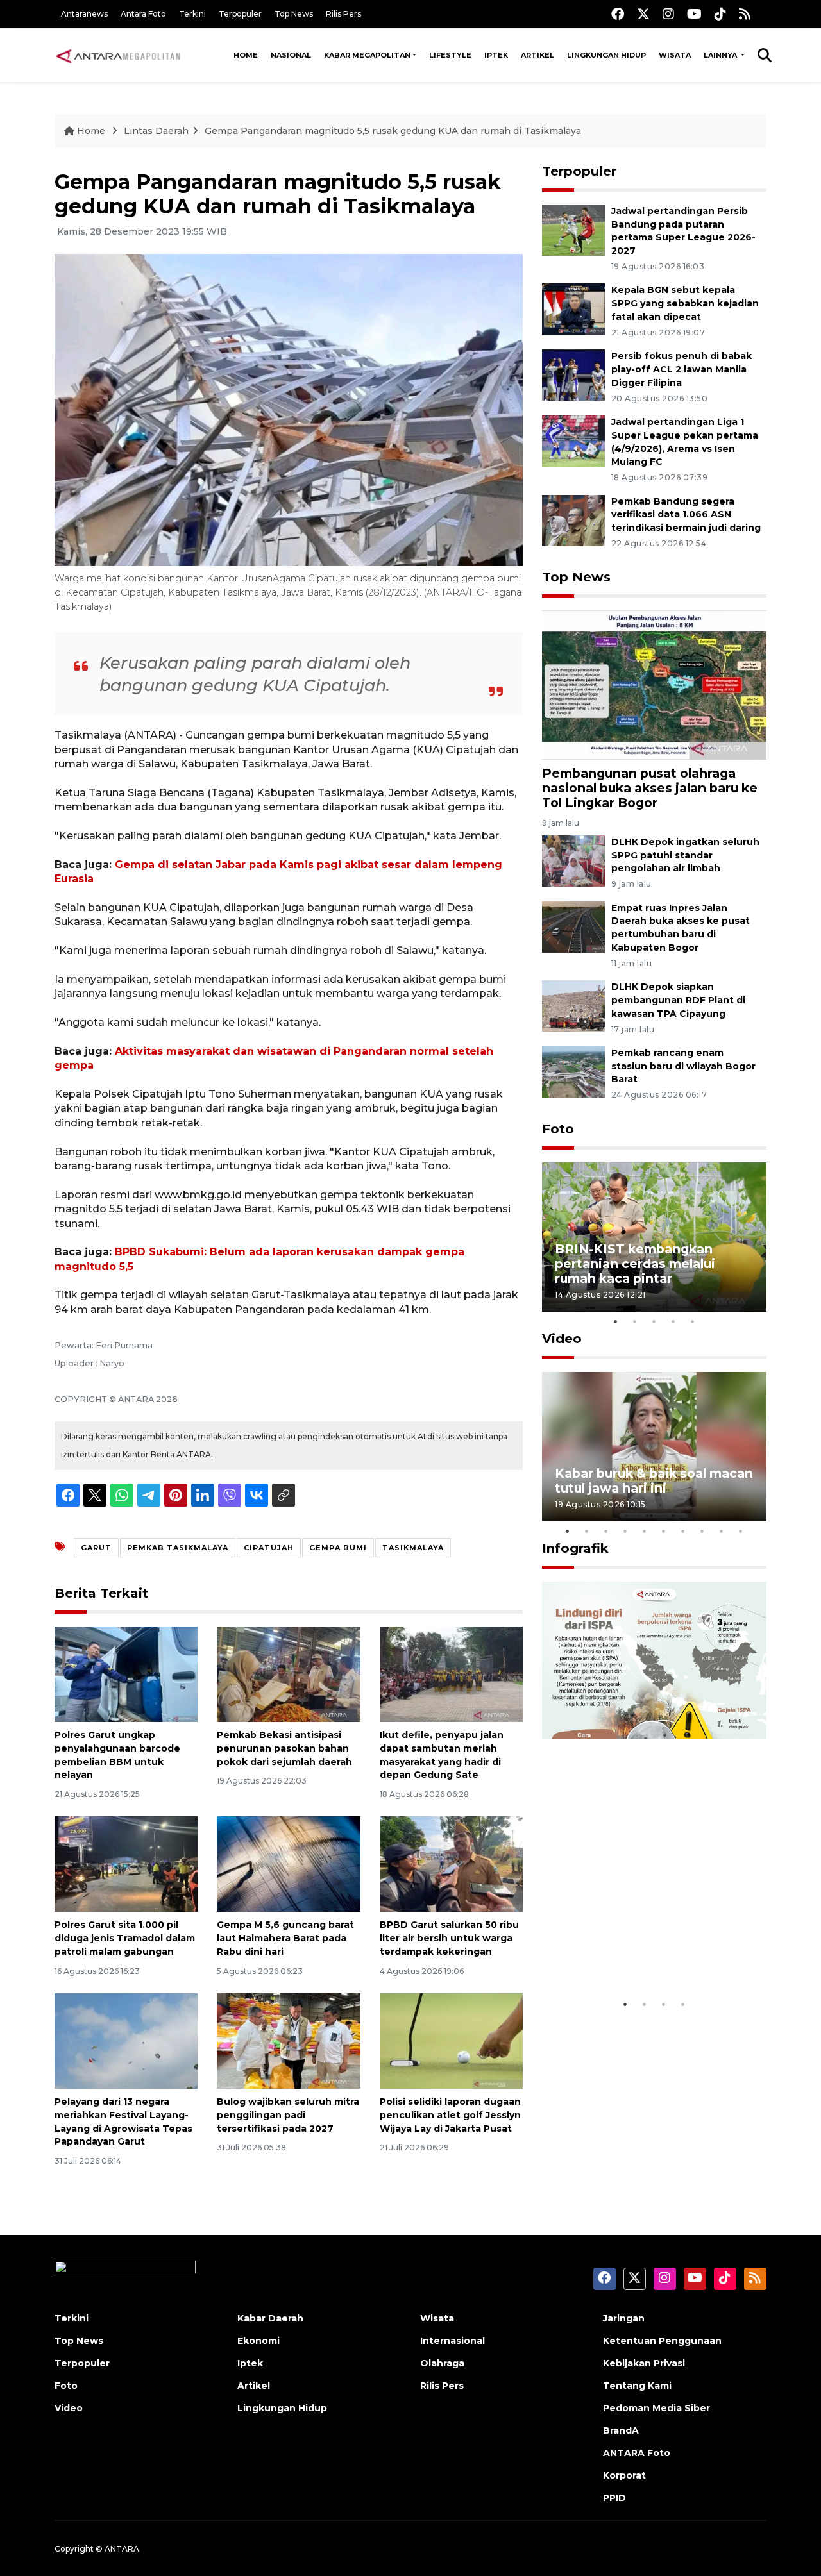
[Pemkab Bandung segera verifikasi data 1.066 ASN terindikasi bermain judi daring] (573, 520)
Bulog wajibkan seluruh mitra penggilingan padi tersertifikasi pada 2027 (288, 2115)
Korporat (624, 2475)
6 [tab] (664, 1531)
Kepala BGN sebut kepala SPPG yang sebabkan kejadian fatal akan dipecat (685, 303)
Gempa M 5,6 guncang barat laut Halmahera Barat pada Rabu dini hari (285, 1938)
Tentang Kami (637, 2386)
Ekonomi (258, 2341)
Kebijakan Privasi (644, 2363)
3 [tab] (654, 1321)
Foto (558, 1129)
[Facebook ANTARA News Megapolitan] (618, 14)
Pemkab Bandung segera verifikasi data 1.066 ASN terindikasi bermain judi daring (686, 515)
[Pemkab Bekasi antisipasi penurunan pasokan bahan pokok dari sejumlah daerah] (288, 1674)
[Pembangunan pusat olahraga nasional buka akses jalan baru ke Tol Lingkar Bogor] (654, 684)
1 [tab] (616, 1321)
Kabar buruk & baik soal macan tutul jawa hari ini (654, 1481)
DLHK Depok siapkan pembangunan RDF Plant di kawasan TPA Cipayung (678, 1000)
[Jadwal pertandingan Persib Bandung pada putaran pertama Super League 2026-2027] (573, 229)
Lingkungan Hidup (606, 55)
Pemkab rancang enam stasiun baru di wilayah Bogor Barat (683, 1066)
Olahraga (442, 2363)
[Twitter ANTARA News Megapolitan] (643, 14)
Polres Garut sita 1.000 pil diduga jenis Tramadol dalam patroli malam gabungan (125, 1938)
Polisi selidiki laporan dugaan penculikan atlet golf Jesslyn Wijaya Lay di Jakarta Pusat (450, 2115)
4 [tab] (673, 1321)
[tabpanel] (654, 1237)
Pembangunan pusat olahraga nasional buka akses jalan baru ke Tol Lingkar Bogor (650, 788)
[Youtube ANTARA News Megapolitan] (694, 14)
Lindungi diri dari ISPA (627, 1960)
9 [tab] (722, 1531)
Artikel (537, 55)
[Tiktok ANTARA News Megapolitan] (720, 14)
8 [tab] (702, 1531)
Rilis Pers (343, 14)
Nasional (291, 55)
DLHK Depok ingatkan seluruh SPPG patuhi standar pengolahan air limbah (685, 855)
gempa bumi (338, 1548)
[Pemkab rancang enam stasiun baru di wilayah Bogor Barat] (573, 1071)
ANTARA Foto (637, 2453)
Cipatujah (269, 1548)
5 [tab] (693, 1321)
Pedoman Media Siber (656, 2408)
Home (246, 55)
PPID (614, 2498)
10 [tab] (741, 1531)
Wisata (675, 55)
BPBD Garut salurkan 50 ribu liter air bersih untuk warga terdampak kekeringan (449, 1938)
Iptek (496, 55)
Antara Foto (143, 14)
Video (562, 1339)
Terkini (192, 14)
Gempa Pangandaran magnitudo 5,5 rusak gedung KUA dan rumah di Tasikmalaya (393, 131)
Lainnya (721, 55)
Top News (294, 14)
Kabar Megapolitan (367, 55)
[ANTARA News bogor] (119, 55)
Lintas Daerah (156, 131)
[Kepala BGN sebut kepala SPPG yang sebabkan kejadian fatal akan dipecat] (573, 309)
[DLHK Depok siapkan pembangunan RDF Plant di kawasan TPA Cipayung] (573, 1005)
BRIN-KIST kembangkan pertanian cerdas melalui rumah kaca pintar (635, 1264)
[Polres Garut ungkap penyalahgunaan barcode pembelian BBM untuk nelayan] (126, 1674)
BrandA (621, 2430)
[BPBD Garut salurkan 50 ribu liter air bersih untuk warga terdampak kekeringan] (451, 1863)
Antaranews (84, 14)
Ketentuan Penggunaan (662, 2341)
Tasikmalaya (413, 1548)
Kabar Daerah (270, 2318)
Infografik (575, 1548)
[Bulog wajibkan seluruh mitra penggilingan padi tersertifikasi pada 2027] (288, 2040)
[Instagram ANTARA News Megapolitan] (668, 14)
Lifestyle (450, 55)
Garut (96, 1548)
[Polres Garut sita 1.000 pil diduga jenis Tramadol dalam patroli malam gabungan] (126, 1863)
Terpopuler (240, 14)
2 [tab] (635, 1321)
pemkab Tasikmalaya (178, 1548)
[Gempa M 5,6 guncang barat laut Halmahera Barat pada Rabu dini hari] (288, 1863)
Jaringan (624, 2318)
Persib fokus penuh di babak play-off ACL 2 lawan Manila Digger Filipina (681, 369)
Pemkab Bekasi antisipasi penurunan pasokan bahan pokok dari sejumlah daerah (284, 1748)
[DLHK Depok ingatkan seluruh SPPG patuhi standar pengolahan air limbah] (573, 860)
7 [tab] (683, 1531)
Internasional (453, 2341)
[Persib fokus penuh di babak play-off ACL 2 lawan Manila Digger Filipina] (573, 374)
